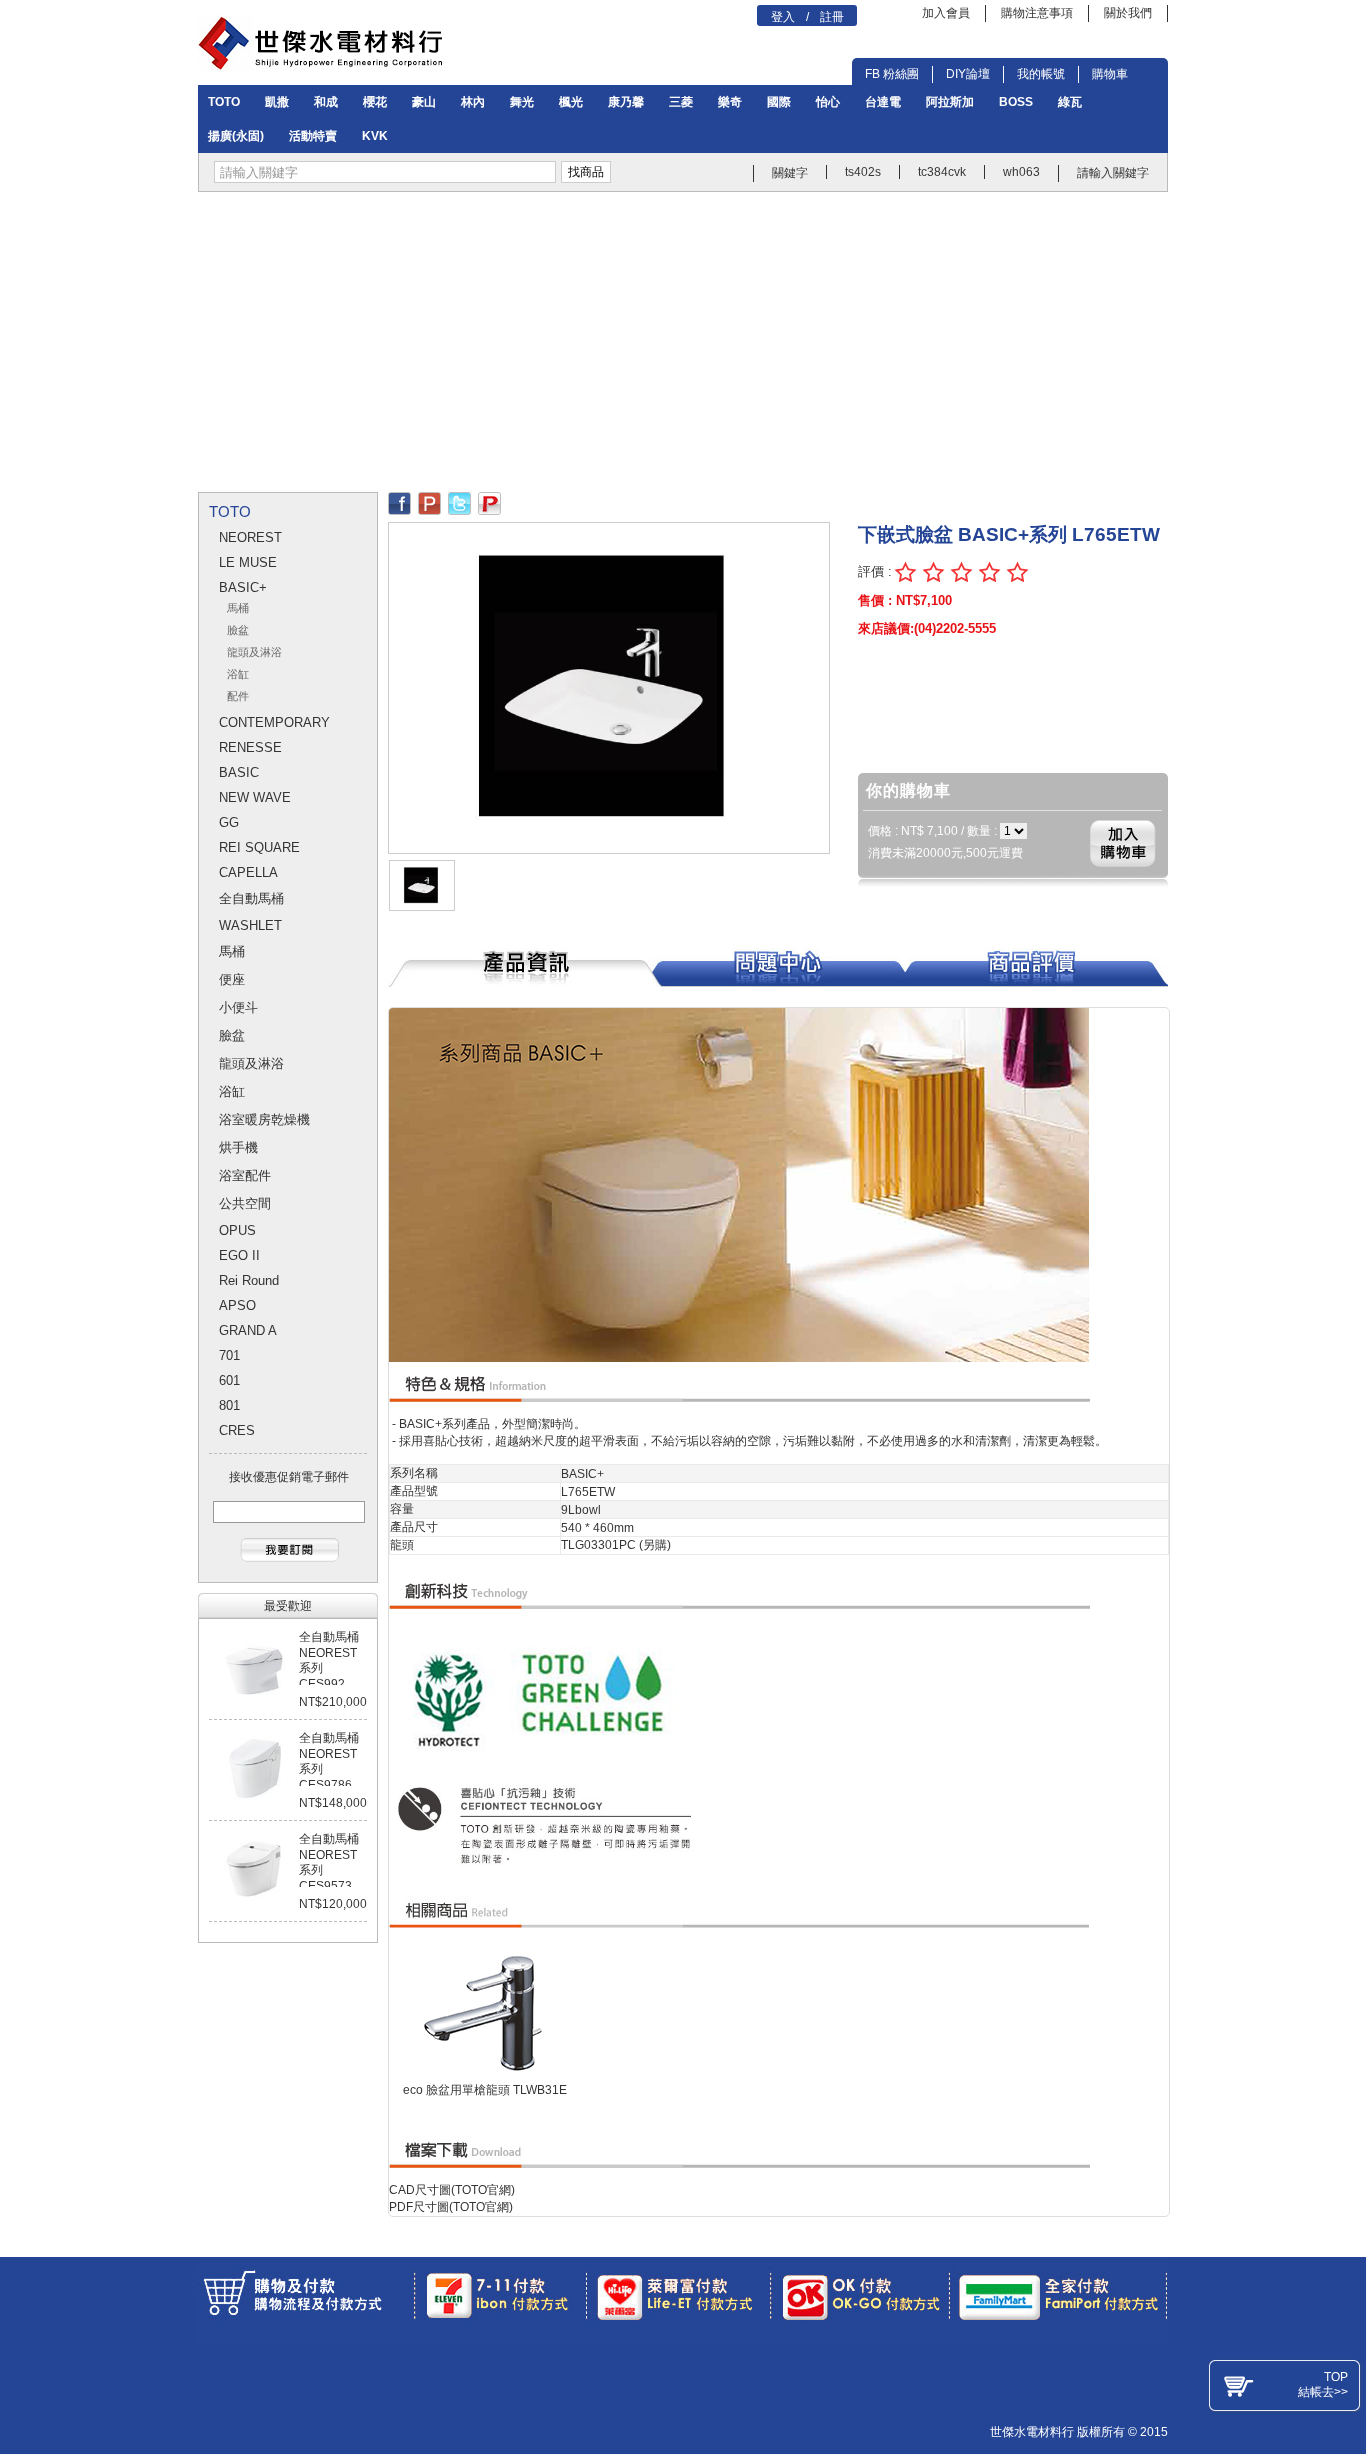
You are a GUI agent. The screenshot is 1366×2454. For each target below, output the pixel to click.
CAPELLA (248, 872)
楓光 (571, 102)
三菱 (681, 102)
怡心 (828, 102)
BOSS (1016, 102)
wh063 (1021, 172)
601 (229, 1380)
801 (229, 1405)
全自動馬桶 (251, 898)
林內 (473, 102)
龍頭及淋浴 (254, 652)
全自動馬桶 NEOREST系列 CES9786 (329, 1761)
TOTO (224, 102)
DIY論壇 (968, 74)
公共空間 (245, 1203)
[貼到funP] (489, 499)
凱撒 (277, 102)
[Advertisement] (683, 342)
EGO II (239, 1255)
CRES (237, 1430)
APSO (237, 1305)
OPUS (237, 1230)
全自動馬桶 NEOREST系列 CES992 (329, 1660)
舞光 (522, 102)
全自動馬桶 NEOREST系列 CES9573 (329, 1862)
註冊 (832, 17)
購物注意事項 (1037, 13)
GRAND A (248, 1330)
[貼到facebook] (399, 499)
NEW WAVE (255, 797)
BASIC (239, 772)
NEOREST (250, 537)
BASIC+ (243, 587)
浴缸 (238, 674)
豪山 (424, 102)
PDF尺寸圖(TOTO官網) (451, 2207)
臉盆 (238, 630)
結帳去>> (1323, 2392)
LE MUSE (248, 562)
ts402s (863, 172)
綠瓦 (1070, 102)
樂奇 (730, 102)
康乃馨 (626, 102)
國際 (779, 102)
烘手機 (238, 1147)
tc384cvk (942, 172)
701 (229, 1355)
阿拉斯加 (950, 102)
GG (229, 822)
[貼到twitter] (459, 499)
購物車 (1110, 74)
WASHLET (250, 925)
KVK (375, 136)
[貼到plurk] (429, 499)
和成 (326, 102)
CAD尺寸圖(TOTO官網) (452, 2190)
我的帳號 (1041, 74)
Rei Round (249, 1280)
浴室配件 (245, 1175)
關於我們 (1128, 13)
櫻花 (375, 102)
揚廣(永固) (236, 136)
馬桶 (238, 608)
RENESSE (250, 747)
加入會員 (946, 13)
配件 (238, 696)
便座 (232, 979)
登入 (783, 17)
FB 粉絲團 (892, 74)
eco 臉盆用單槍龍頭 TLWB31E (485, 2090)
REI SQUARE (259, 847)
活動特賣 (313, 136)
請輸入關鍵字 (1113, 173)
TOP (1336, 2377)
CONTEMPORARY (274, 722)
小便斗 (238, 1007)
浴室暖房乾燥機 (264, 1119)
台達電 (883, 102)
